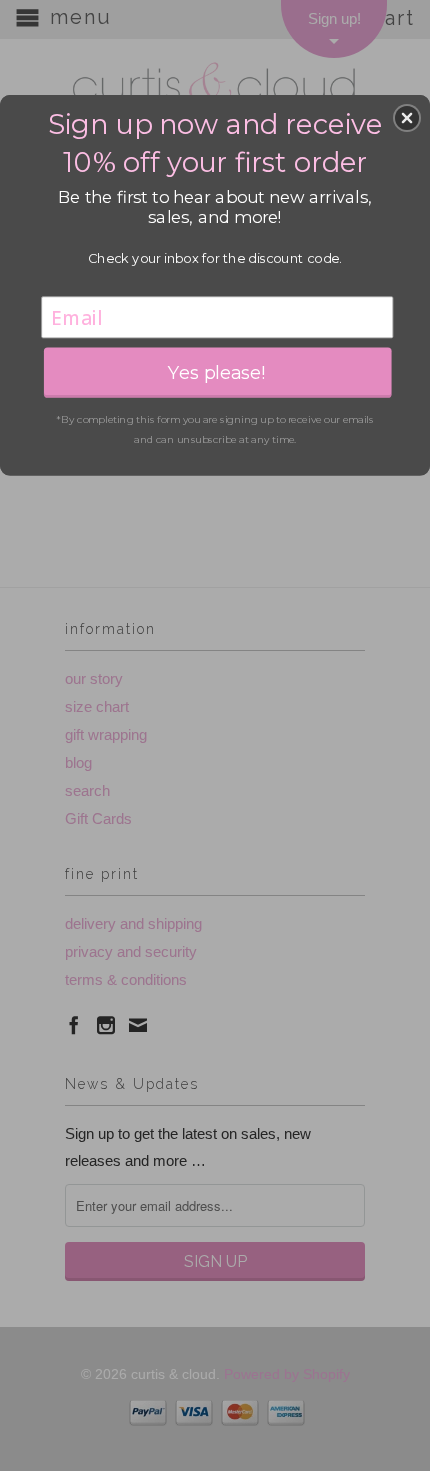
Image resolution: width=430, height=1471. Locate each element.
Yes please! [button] (217, 372)
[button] (407, 118)
